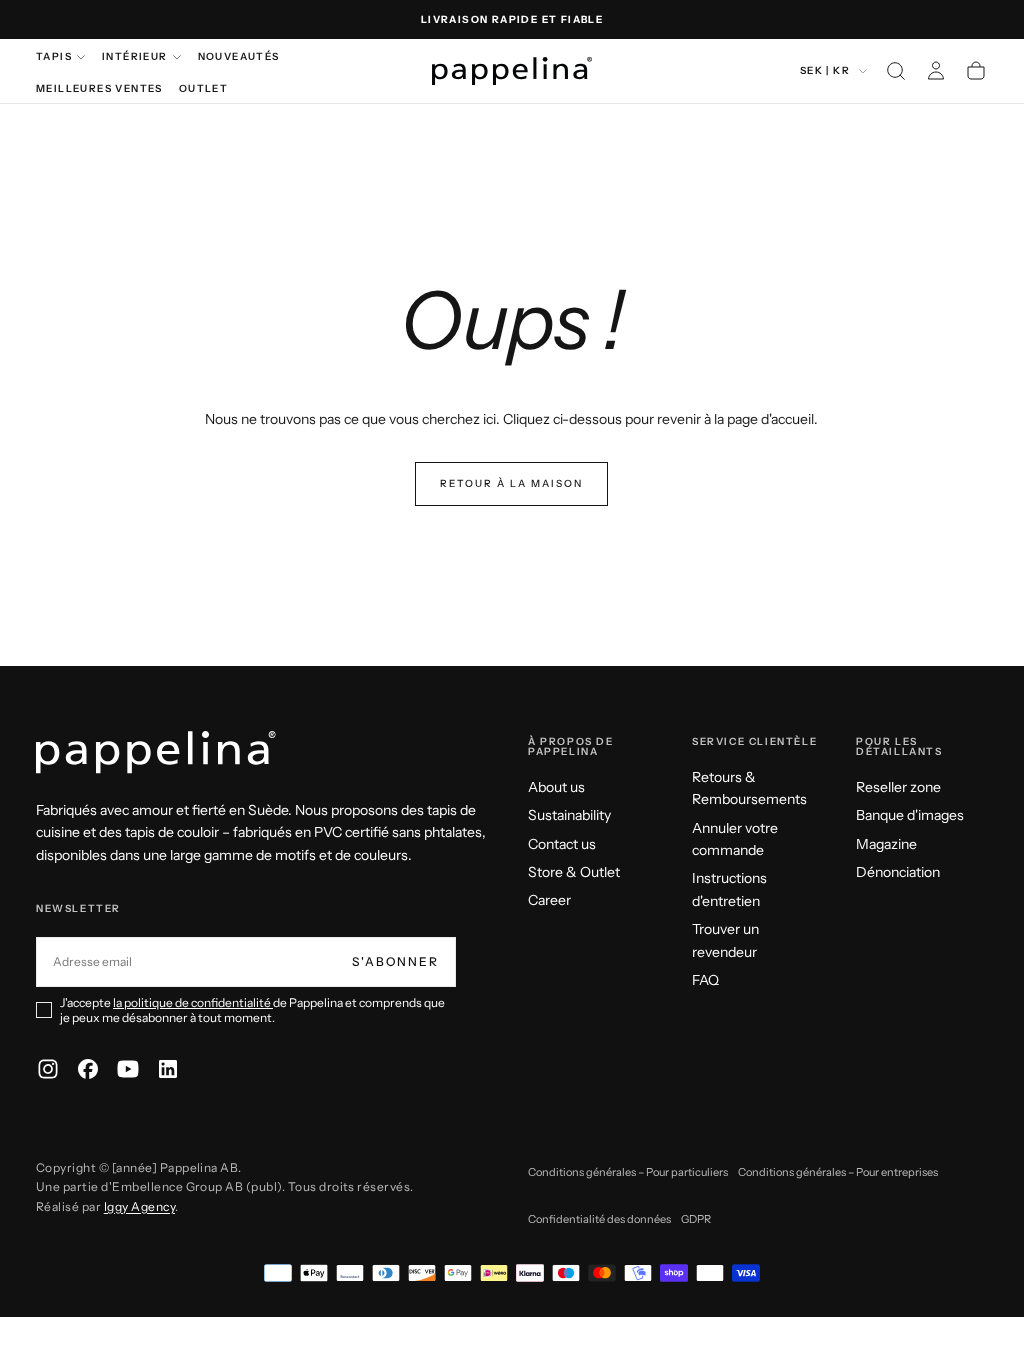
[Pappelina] (156, 752)
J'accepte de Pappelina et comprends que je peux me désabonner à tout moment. (252, 1010)
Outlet (203, 88)
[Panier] (976, 71)
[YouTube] (128, 1069)
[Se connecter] (936, 71)
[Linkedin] (168, 1069)
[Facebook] (88, 1069)
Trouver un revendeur (725, 940)
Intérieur (135, 56)
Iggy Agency (139, 1206)
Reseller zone (898, 787)
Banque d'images (910, 815)
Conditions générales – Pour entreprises (838, 1172)
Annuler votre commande (735, 839)
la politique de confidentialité (193, 1002)
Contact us (562, 844)
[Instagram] (48, 1069)
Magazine (886, 844)
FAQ (705, 980)
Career (549, 900)
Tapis (54, 56)
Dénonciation (898, 872)
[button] (896, 71)
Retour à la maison (511, 483)
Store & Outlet (574, 872)
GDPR (696, 1219)
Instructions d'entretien (729, 889)
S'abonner (395, 961)
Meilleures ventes (99, 88)
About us (556, 787)
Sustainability (569, 815)
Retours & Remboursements (749, 788)
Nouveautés (239, 56)
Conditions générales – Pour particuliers (628, 1172)
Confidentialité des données (599, 1219)
